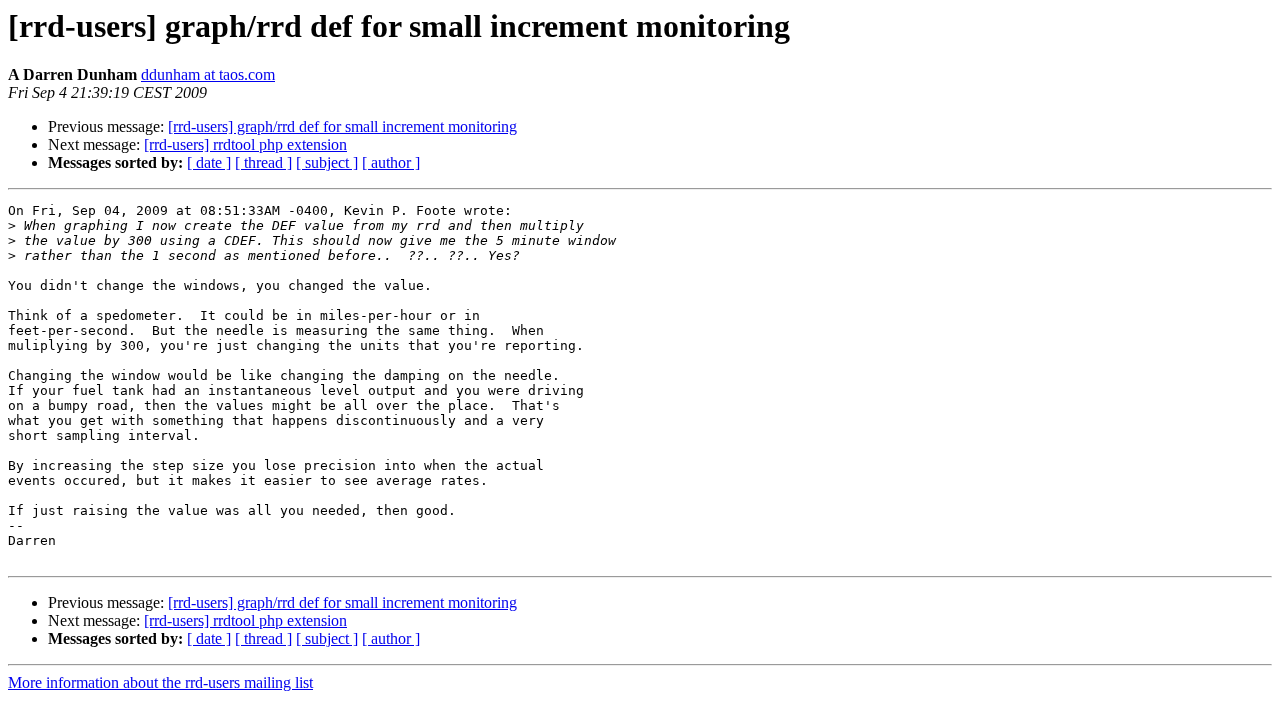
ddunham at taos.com (208, 74)
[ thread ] (263, 162)
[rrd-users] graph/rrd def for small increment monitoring (342, 126)
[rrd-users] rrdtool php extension (245, 144)
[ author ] (391, 162)
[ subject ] (327, 162)
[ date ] (209, 162)
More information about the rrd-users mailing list (160, 682)
